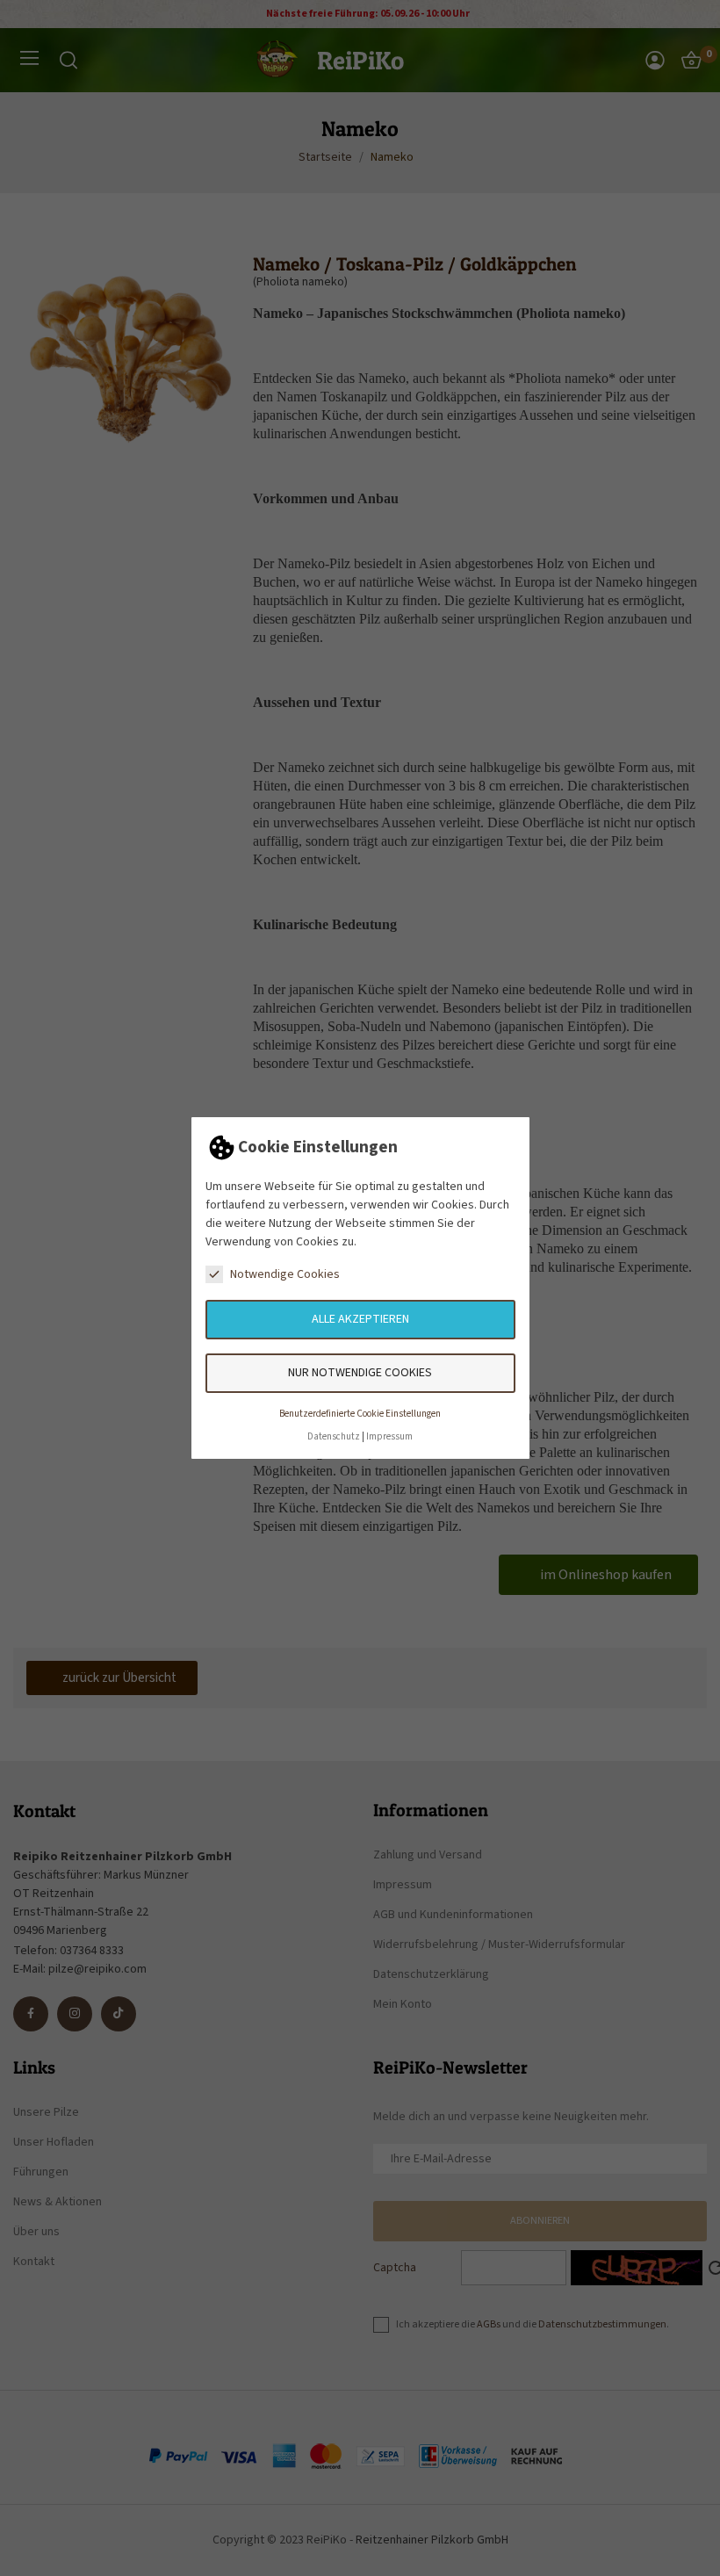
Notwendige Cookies (285, 1274)
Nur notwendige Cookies (360, 1373)
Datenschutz (334, 1436)
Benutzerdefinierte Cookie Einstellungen (360, 1414)
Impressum (389, 1436)
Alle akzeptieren (360, 1319)
